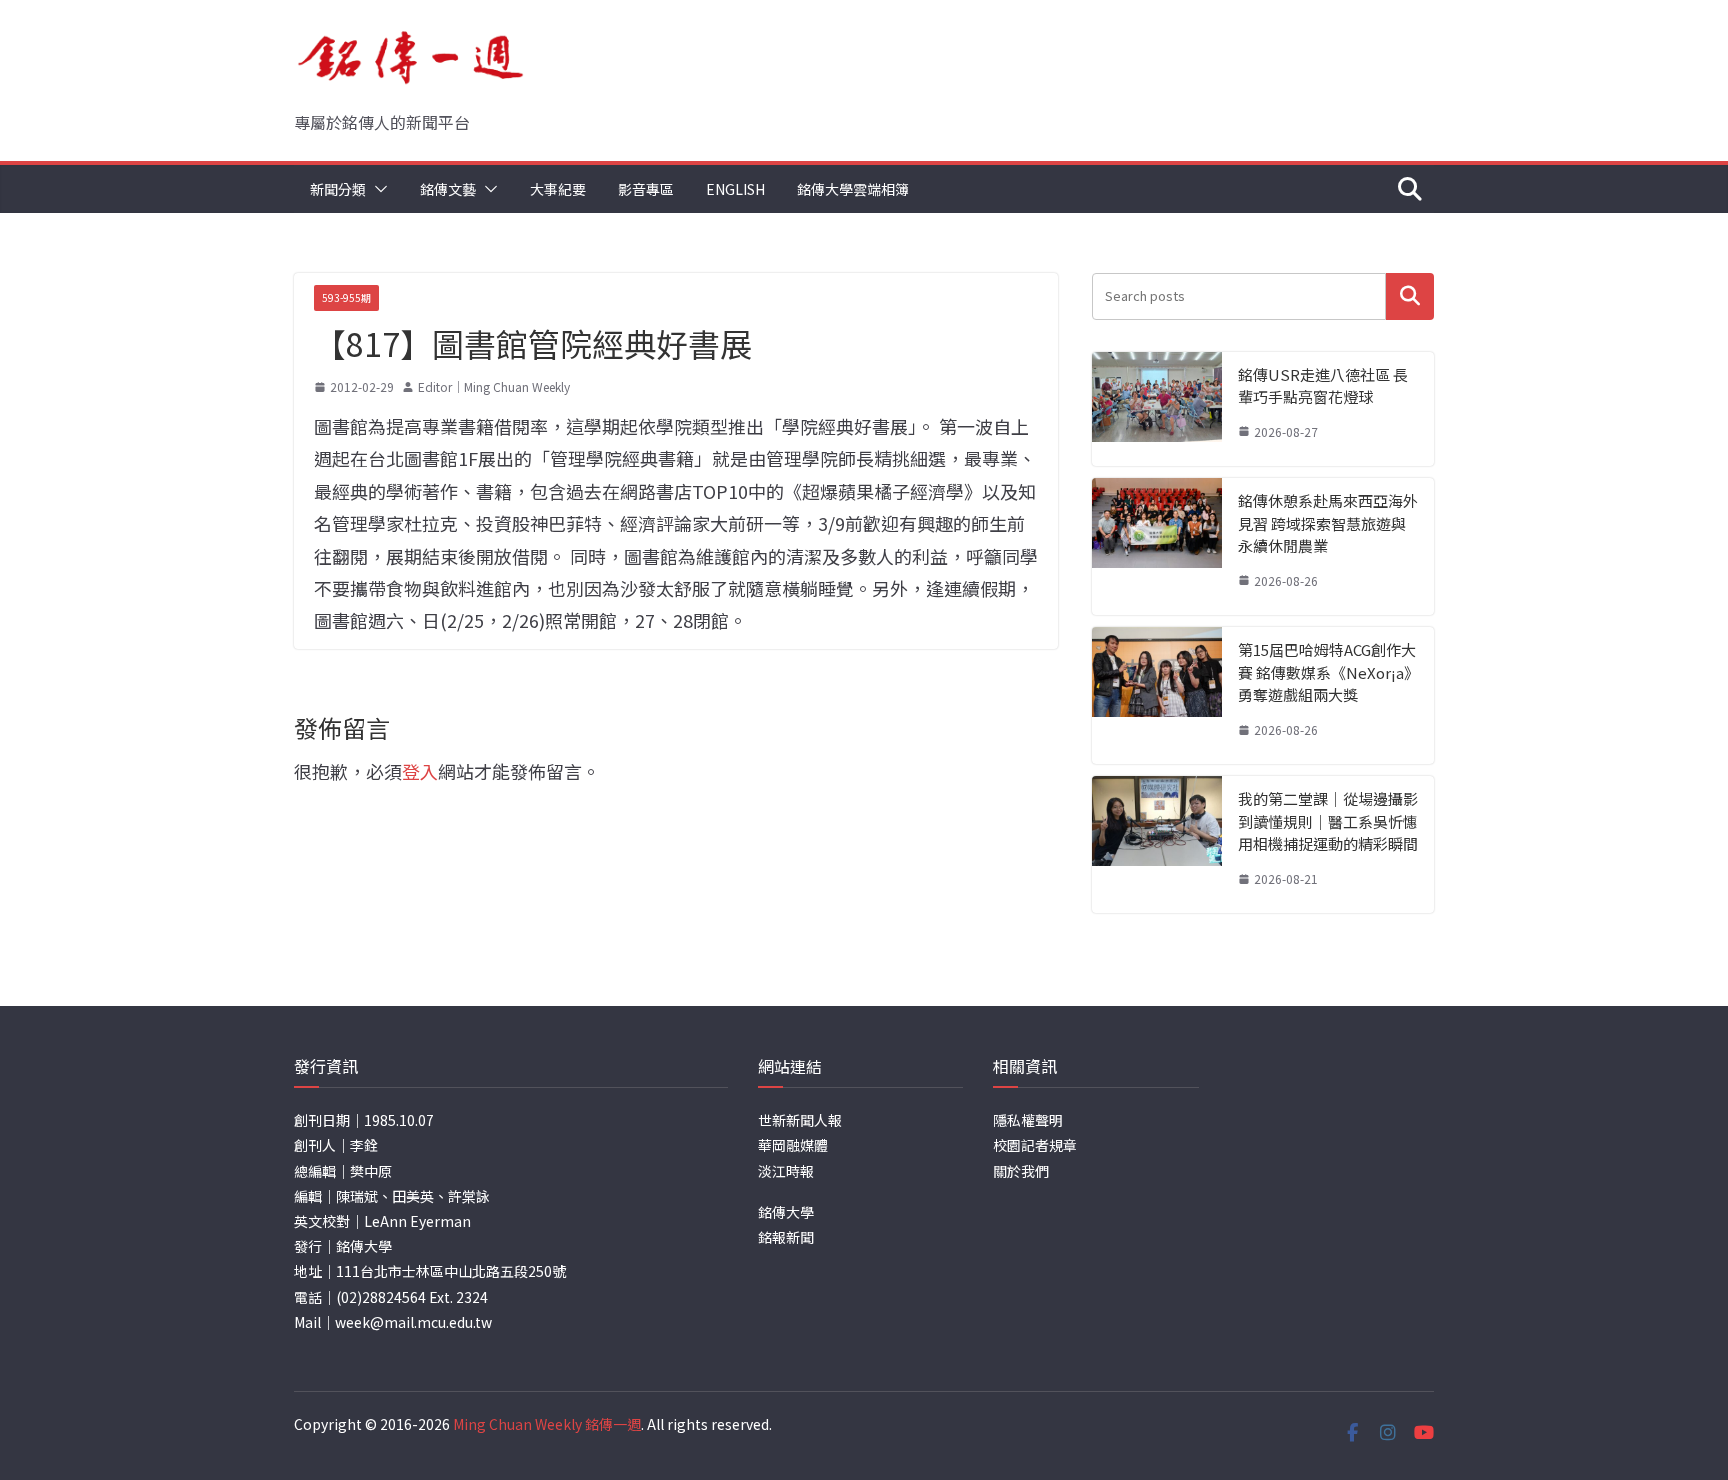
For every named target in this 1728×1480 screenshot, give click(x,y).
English (735, 189)
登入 (420, 771)
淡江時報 (786, 1171)
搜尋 (1410, 296)
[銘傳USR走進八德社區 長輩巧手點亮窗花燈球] (1157, 409)
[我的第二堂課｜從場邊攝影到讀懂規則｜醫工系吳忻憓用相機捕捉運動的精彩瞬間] (1157, 844)
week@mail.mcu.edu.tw (413, 1322)
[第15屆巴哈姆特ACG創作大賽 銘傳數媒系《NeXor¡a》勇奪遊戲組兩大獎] (1157, 695)
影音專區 (646, 189)
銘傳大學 (786, 1212)
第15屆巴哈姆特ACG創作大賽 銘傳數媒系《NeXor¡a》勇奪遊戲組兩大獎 (1327, 672)
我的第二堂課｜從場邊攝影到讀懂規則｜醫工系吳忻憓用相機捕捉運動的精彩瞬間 (1328, 821)
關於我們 (1021, 1171)
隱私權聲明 (1028, 1120)
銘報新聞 (786, 1237)
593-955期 (346, 297)
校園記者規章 (1035, 1145)
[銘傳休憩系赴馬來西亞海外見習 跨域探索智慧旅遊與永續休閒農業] (1157, 546)
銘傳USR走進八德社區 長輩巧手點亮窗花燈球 (1323, 386)
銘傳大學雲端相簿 (853, 189)
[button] (377, 189)
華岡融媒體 (793, 1145)
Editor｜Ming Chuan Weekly (494, 386)
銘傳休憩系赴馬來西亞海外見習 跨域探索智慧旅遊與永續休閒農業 (1328, 523)
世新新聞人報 (800, 1120)
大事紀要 (558, 189)
